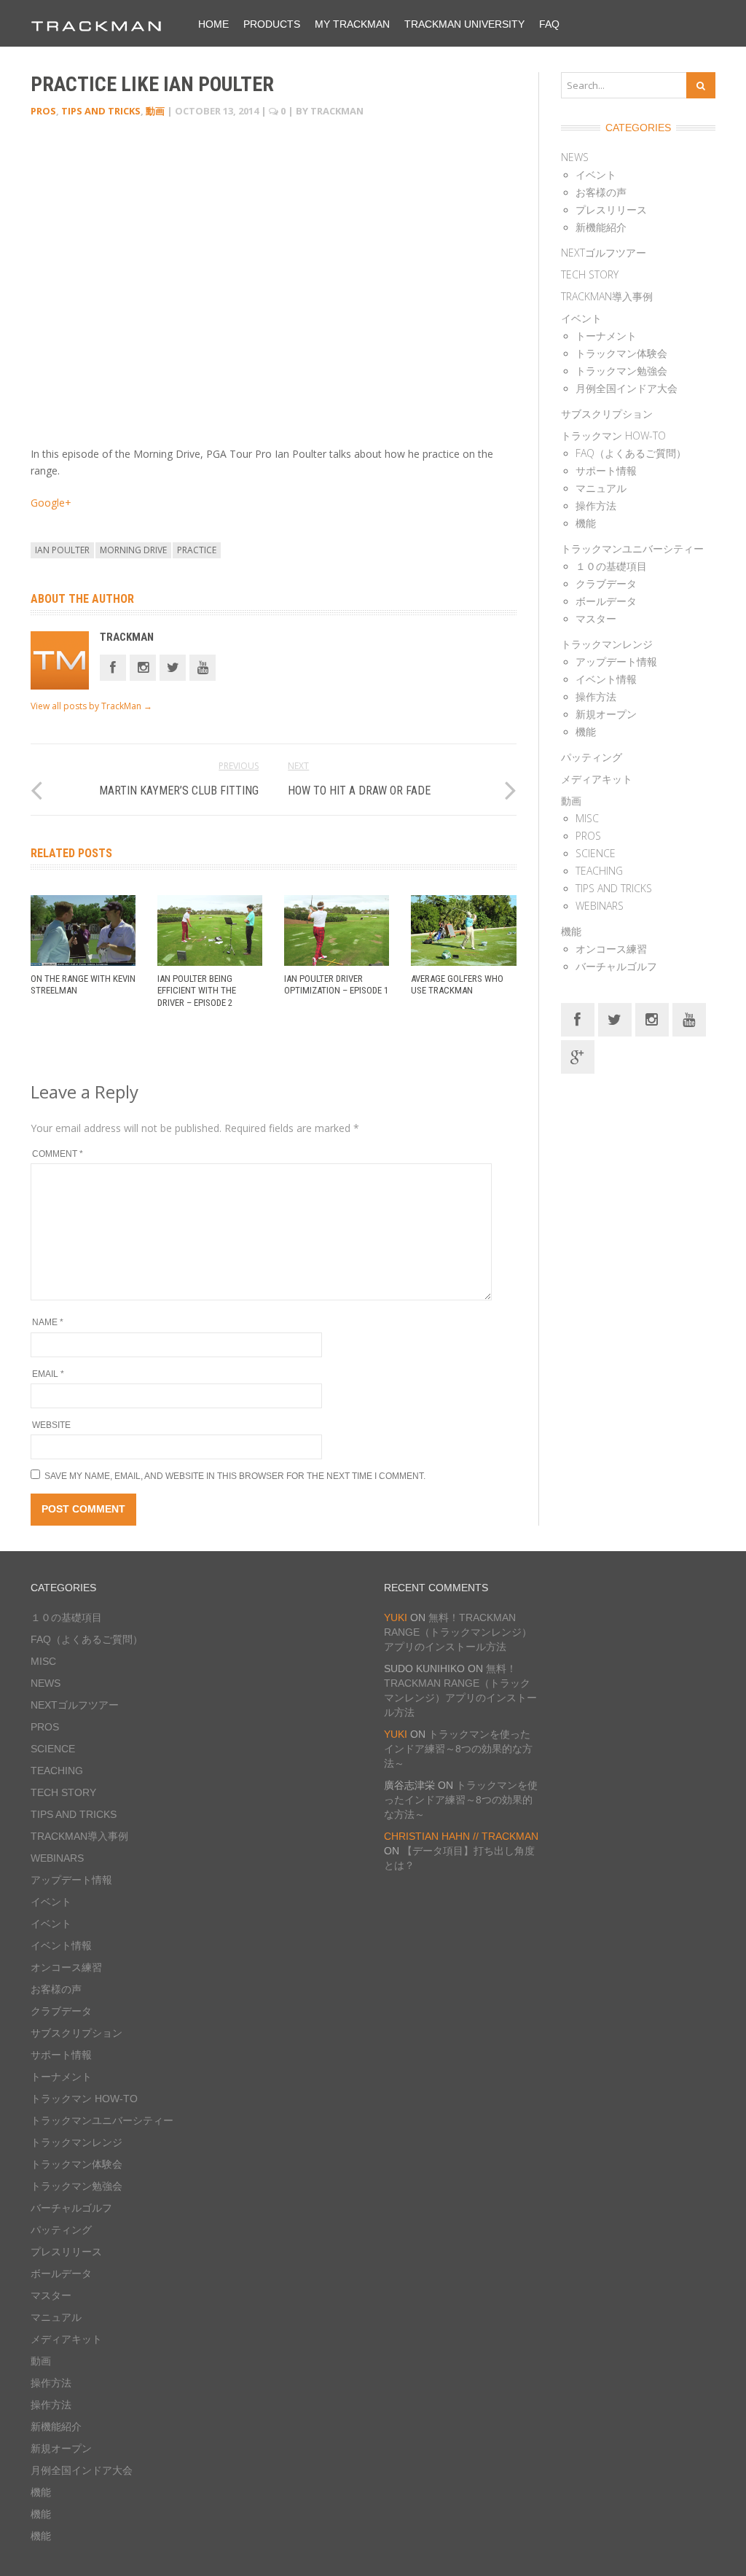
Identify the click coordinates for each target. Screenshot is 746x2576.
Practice (197, 550)
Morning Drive (133, 550)
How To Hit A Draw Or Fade (359, 791)
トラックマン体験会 (621, 353)
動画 (155, 111)
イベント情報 (606, 679)
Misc (587, 818)
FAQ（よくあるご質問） (631, 453)
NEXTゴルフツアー (604, 253)
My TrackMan (352, 24)
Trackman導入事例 (607, 296)
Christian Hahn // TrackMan (461, 1836)
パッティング (592, 757)
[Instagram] (143, 667)
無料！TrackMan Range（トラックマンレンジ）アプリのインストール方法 (458, 1632)
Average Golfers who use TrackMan (457, 985)
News (575, 157)
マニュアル (601, 488)
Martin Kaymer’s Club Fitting (179, 791)
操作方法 (596, 506)
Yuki (396, 1617)
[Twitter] (173, 667)
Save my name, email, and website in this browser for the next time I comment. (235, 1476)
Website (51, 1425)
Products (272, 24)
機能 (586, 523)
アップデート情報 (616, 661)
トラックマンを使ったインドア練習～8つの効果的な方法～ (458, 1749)
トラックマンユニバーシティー (632, 549)
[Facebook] (113, 667)
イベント (596, 175)
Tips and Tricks (101, 111)
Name (48, 1322)
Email (48, 1374)
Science (596, 853)
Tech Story (590, 274)
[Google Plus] (578, 1056)
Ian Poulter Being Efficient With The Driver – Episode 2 (197, 991)
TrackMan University (464, 24)
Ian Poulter (62, 550)
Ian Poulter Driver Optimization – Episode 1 (336, 985)
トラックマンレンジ (607, 644)
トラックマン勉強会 (621, 371)
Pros (43, 111)
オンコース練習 (611, 949)
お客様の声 (601, 192)
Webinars (600, 906)
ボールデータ (606, 601)
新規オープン (606, 714)
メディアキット (597, 779)
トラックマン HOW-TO (613, 436)
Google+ (51, 503)
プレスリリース (611, 210)
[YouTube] (689, 1019)
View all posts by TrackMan (91, 706)
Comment (58, 1154)
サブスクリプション (607, 414)
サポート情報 (606, 471)
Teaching (599, 871)
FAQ (549, 24)
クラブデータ (606, 583)
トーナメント (606, 336)
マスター (596, 618)
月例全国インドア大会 (627, 388)
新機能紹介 (601, 227)
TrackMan (127, 637)
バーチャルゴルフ (616, 966)
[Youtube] (203, 667)
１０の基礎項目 (611, 566)
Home (213, 24)
